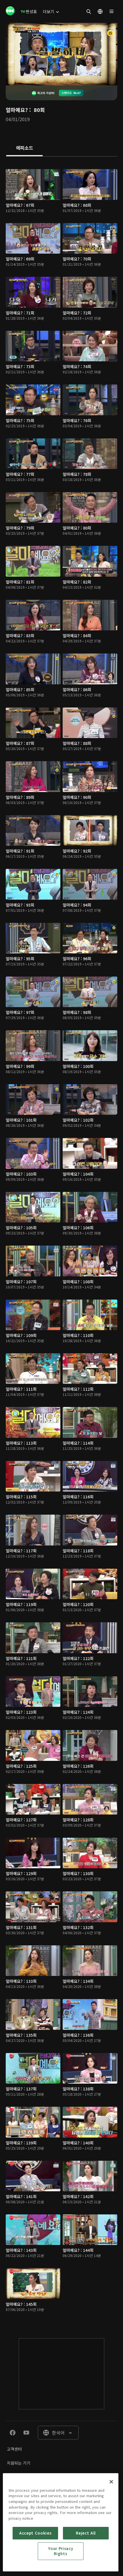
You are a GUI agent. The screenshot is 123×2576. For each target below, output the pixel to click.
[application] (61, 54)
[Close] (111, 2482)
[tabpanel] (61, 1242)
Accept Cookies (35, 2533)
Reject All (86, 2533)
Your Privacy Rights (60, 2551)
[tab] (24, 148)
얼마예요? (17, 110)
